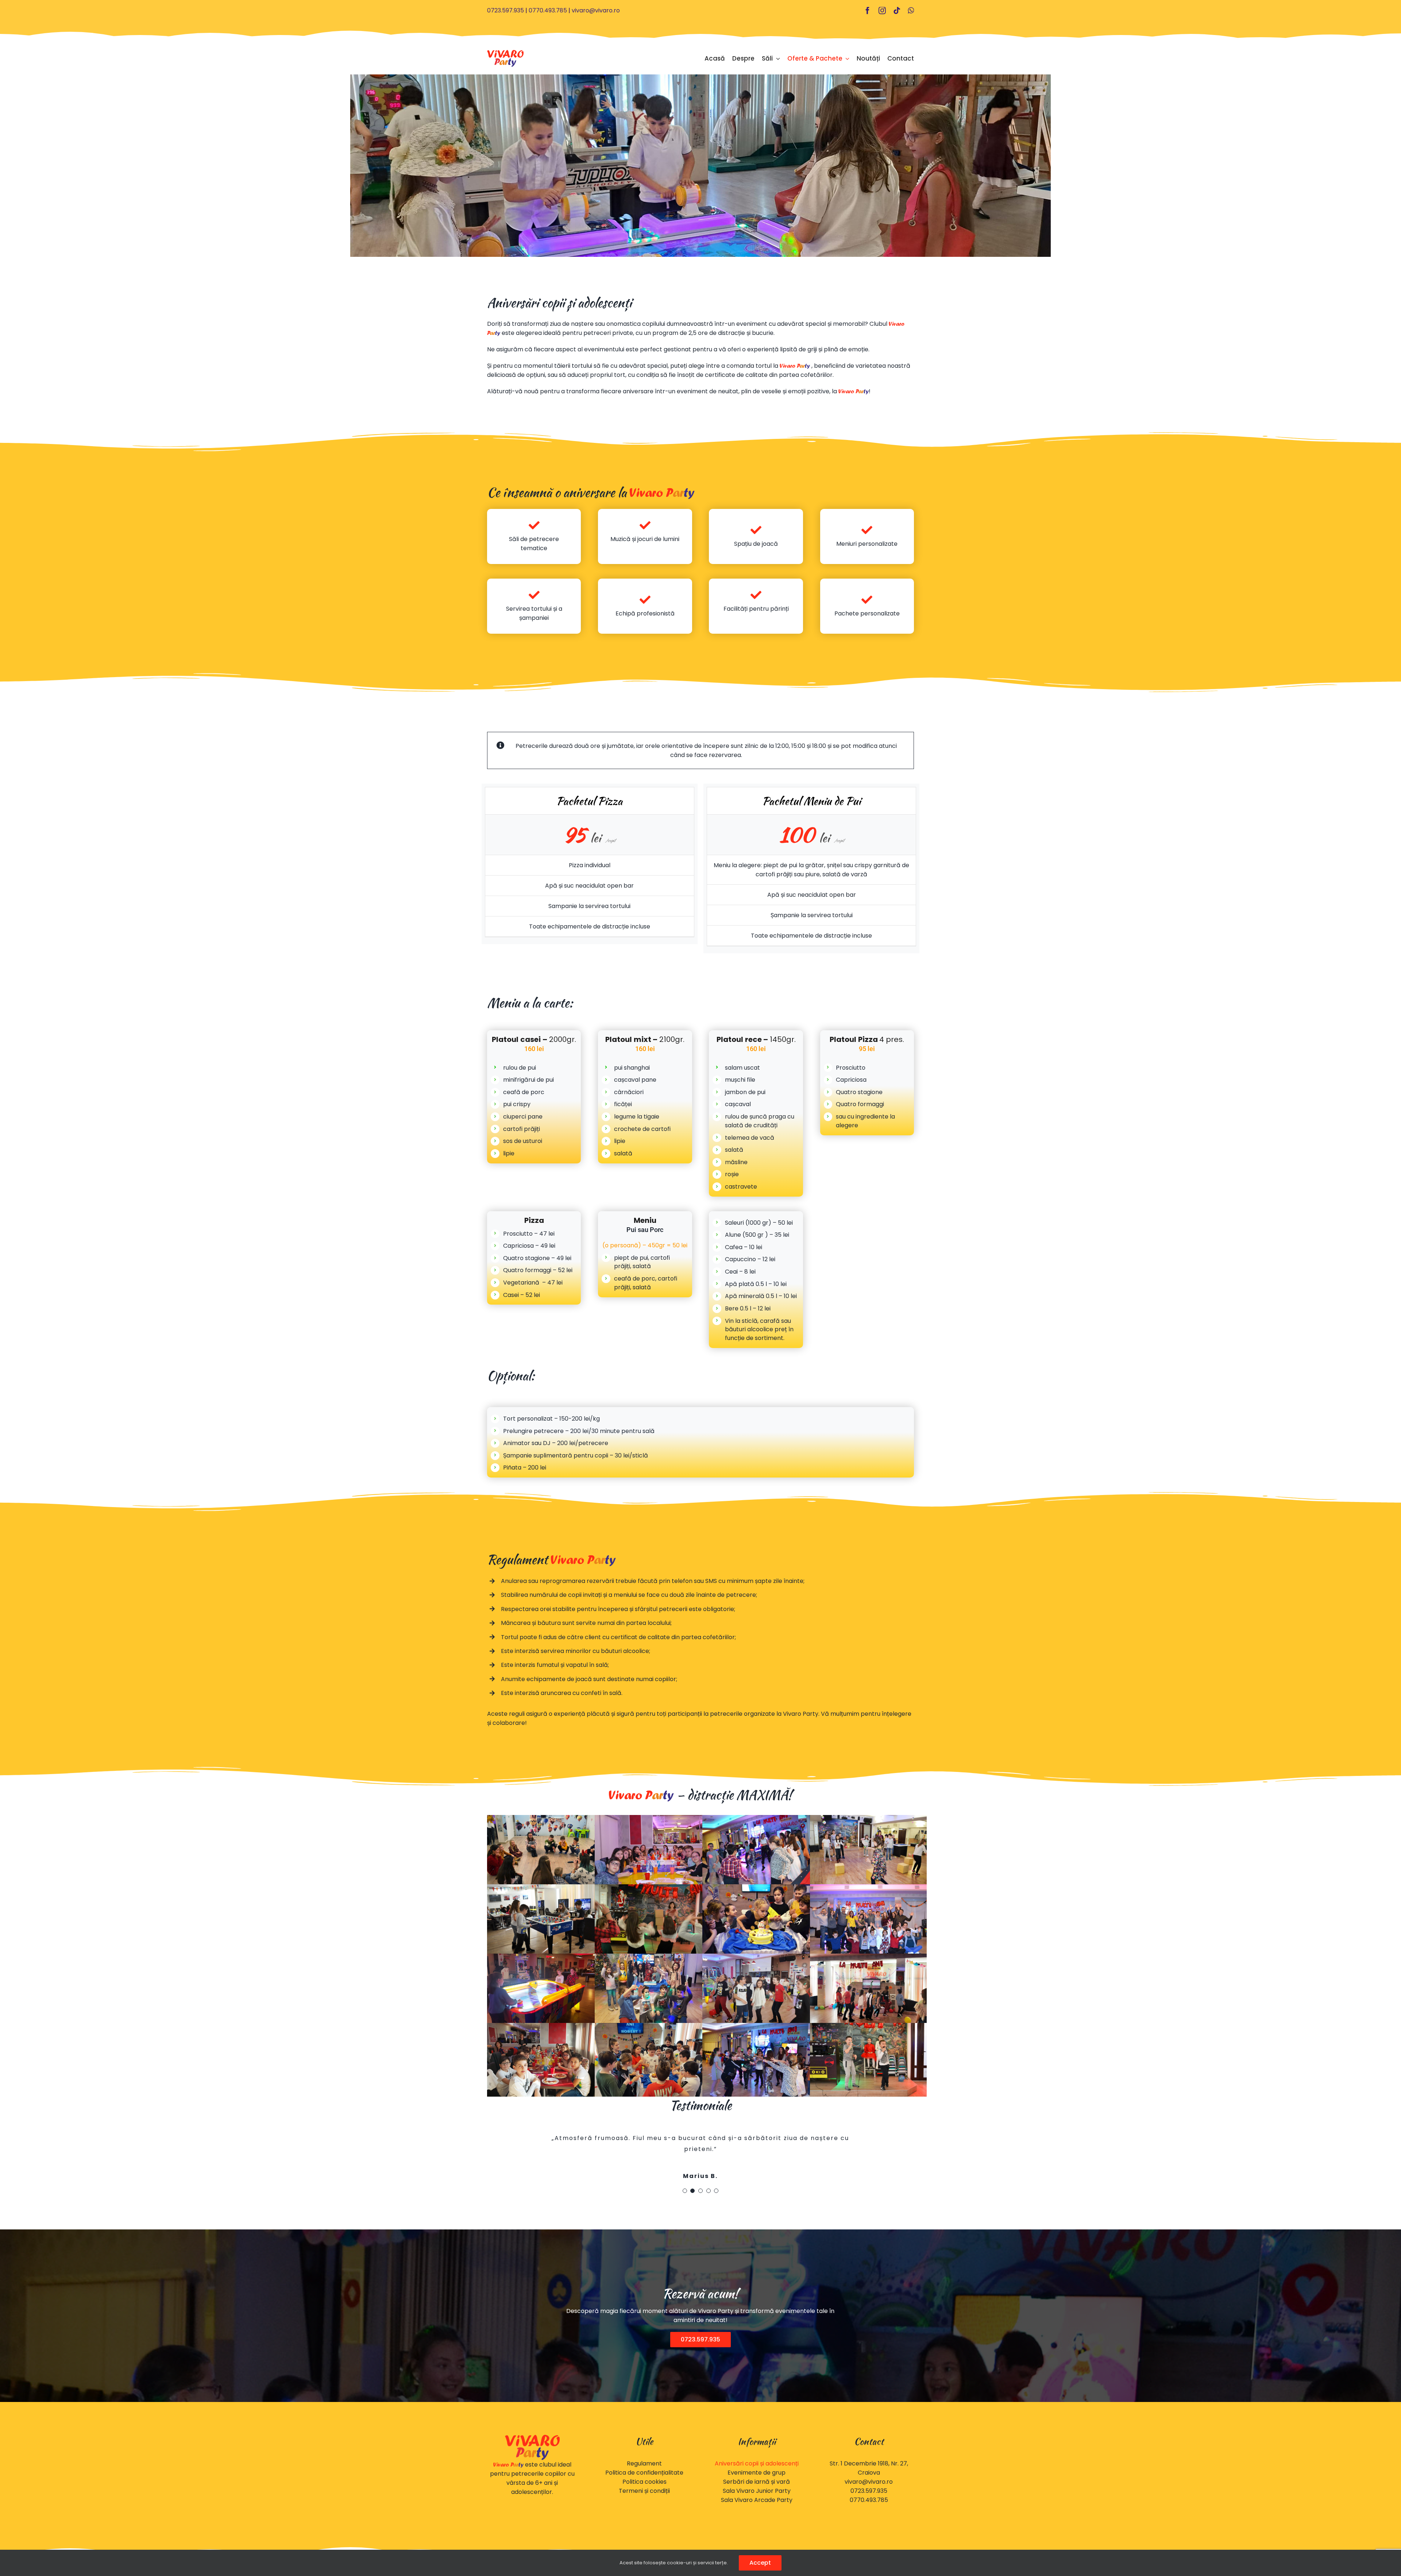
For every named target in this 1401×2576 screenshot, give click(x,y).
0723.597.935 (505, 10)
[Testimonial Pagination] (685, 2213)
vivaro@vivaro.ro (596, 10)
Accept (760, 2563)
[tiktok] (897, 11)
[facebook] (868, 11)
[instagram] (882, 11)
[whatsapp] (911, 11)
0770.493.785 (548, 10)
